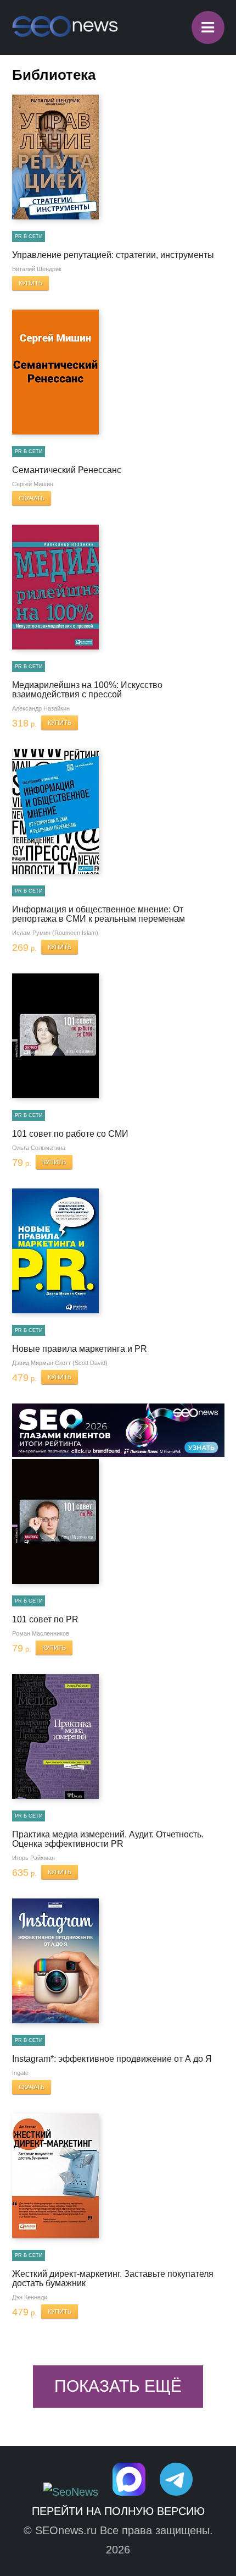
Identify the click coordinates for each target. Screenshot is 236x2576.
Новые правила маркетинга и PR (80, 1349)
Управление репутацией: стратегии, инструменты (113, 255)
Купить (30, 283)
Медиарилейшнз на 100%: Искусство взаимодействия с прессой (87, 690)
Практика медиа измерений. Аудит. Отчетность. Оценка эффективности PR (108, 1839)
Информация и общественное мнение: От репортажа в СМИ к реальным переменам (99, 914)
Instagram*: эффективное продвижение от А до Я (112, 2059)
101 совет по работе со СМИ (70, 1134)
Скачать (32, 498)
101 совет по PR (45, 1619)
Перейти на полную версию (118, 2511)
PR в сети (29, 236)
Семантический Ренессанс (67, 470)
